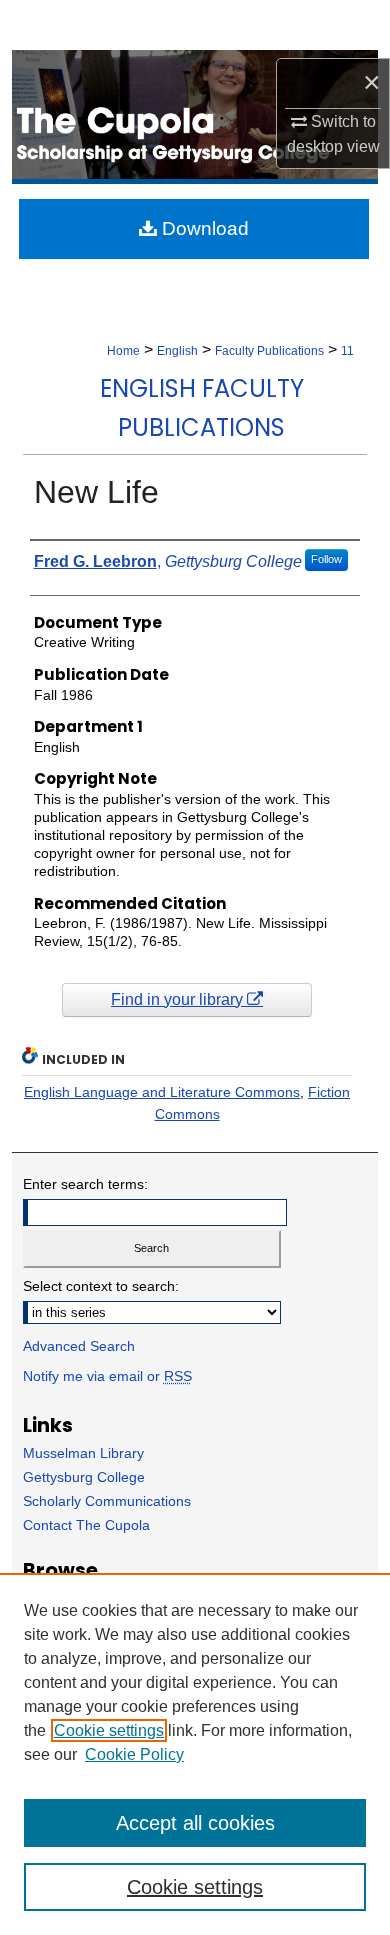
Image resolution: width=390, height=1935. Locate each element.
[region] (195, 1754)
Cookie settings (109, 1730)
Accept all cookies (195, 1823)
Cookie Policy (134, 1754)
